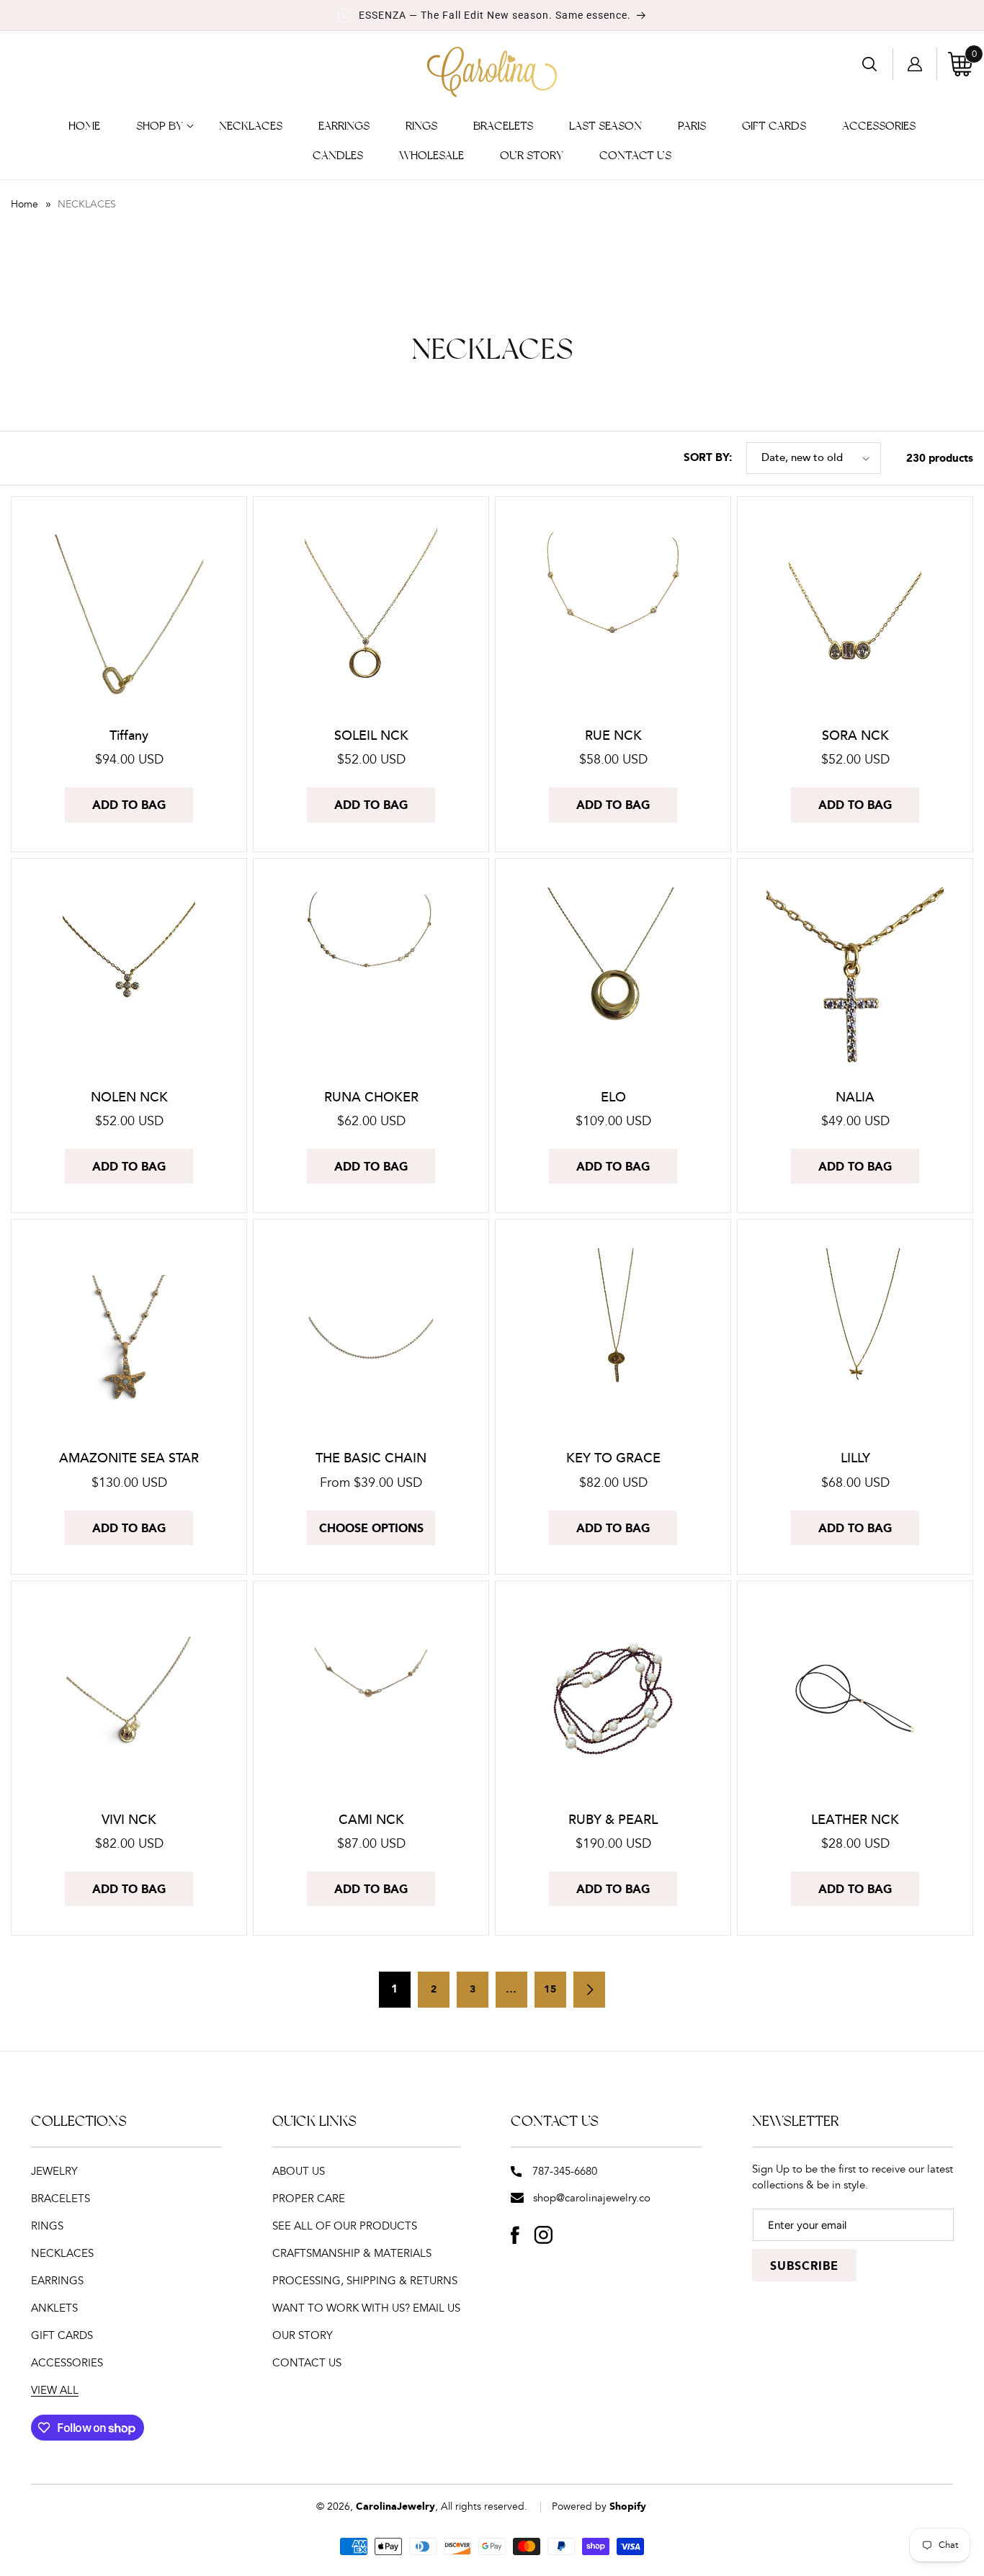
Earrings (57, 2281)
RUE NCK (613, 736)
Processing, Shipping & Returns (365, 2281)
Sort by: (708, 458)
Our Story (303, 2336)
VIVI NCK (129, 1820)
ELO (613, 1097)
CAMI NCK (371, 1820)
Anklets (54, 2308)
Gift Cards (62, 2336)
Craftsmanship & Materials (352, 2254)
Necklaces (62, 2254)
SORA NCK (855, 736)
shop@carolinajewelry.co (592, 2198)
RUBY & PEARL (613, 1820)
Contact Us (307, 2363)
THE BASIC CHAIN (371, 1458)
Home (24, 205)
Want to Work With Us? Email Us (366, 2308)
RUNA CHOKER (371, 1097)
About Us (299, 2172)
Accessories (67, 2363)
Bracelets (61, 2199)
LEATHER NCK (855, 1820)
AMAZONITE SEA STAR (129, 1458)
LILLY (855, 1458)
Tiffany (129, 736)
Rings (47, 2226)
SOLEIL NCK (371, 736)
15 (550, 1990)
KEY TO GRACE (613, 1458)
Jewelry (54, 2172)
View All (55, 2391)
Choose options (371, 1529)
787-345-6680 (565, 2172)
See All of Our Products (345, 2226)
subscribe (804, 2267)
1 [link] (395, 1990)
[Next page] (589, 1990)
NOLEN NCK (129, 1097)
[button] (160, 126)
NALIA (855, 1097)
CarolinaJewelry (395, 2507)
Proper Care (309, 2199)
